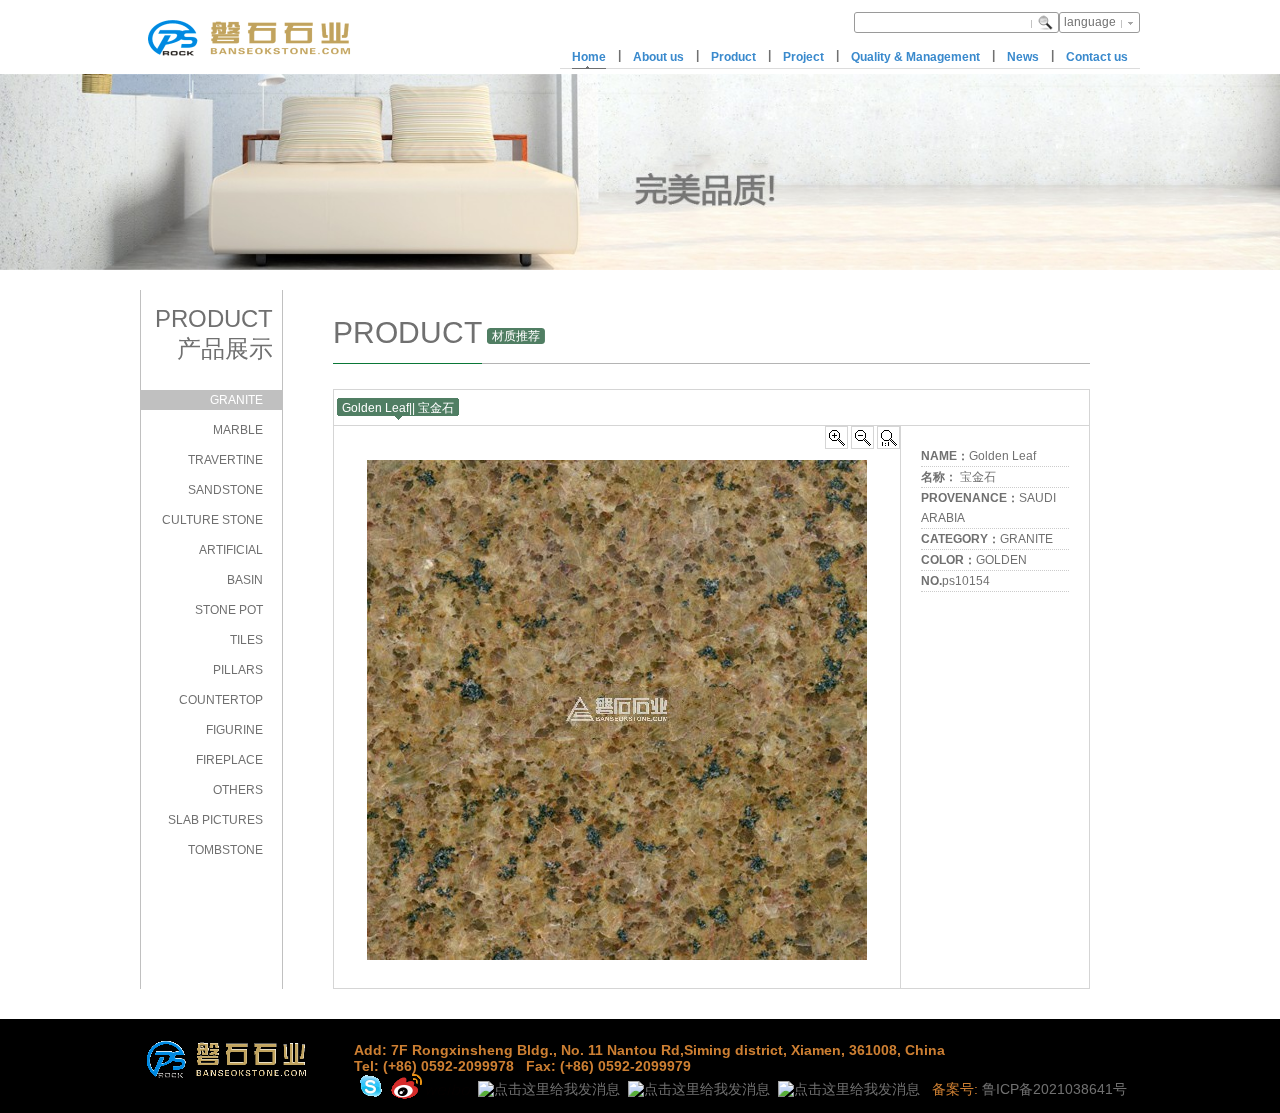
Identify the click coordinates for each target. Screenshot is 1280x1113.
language (1090, 22)
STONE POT (229, 610)
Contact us (1097, 57)
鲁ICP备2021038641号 (1054, 1089)
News (1023, 57)
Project (803, 57)
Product (733, 57)
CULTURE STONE (212, 520)
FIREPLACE (229, 760)
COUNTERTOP (221, 700)
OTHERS (238, 790)
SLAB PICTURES (215, 820)
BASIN (245, 580)
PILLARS (238, 670)
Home (589, 57)
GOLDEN (1001, 560)
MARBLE (238, 430)
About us (658, 57)
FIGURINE (234, 730)
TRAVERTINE (225, 460)
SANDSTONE (225, 490)
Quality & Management (915, 57)
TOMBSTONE (225, 850)
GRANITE (236, 400)
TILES (246, 640)
